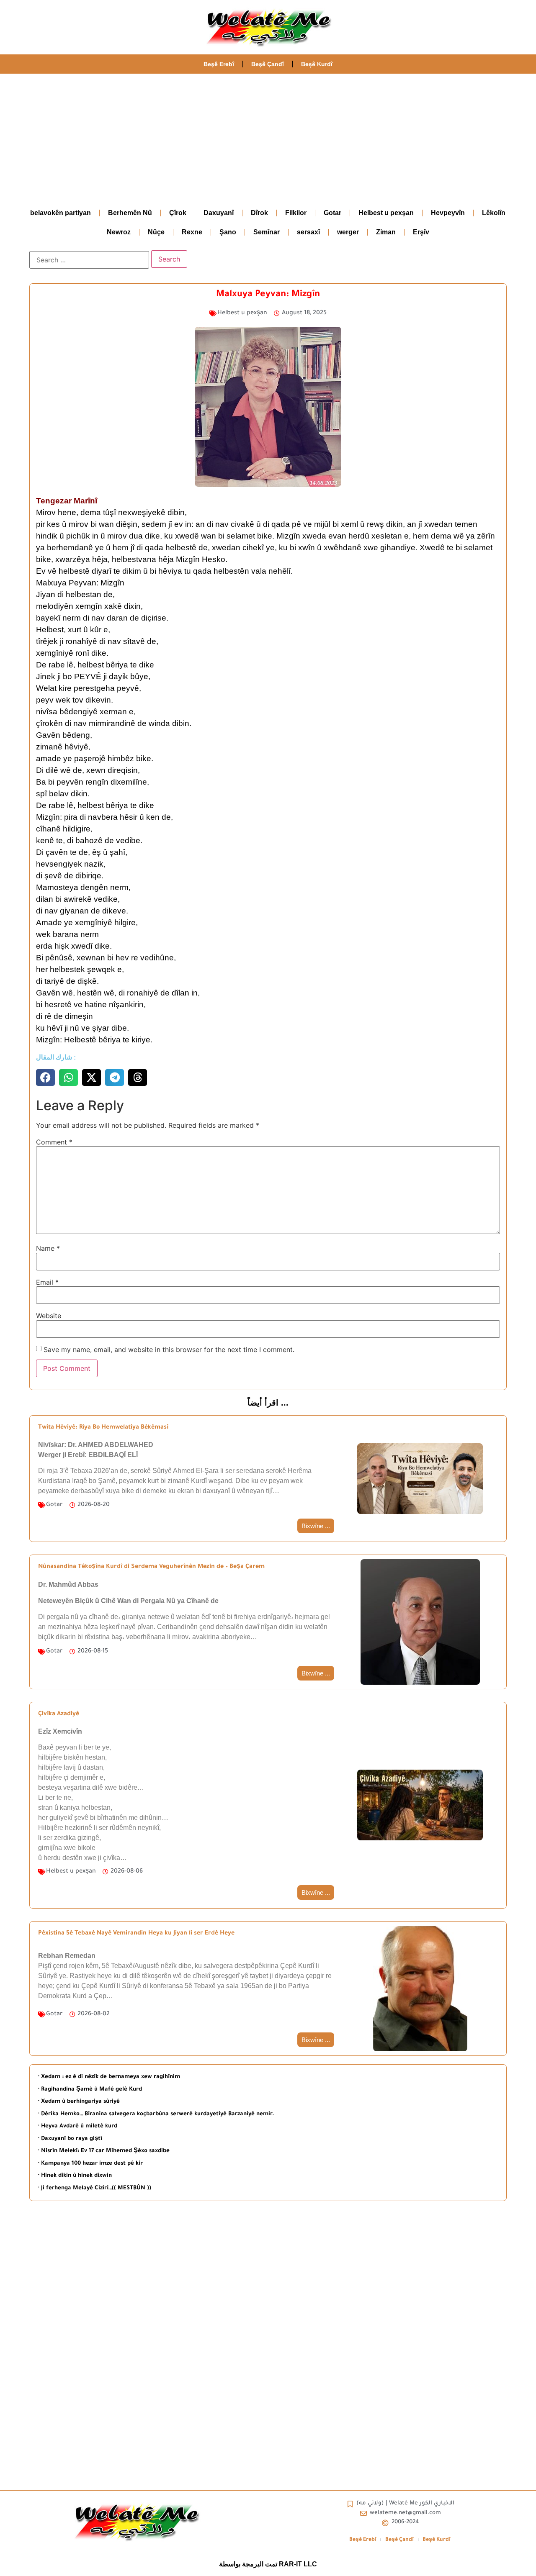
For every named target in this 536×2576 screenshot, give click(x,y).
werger (348, 232)
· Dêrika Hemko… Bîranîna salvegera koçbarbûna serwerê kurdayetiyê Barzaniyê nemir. (156, 2114)
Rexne (192, 232)
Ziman (386, 232)
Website (49, 1316)
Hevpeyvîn (448, 213)
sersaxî (308, 232)
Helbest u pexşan (386, 213)
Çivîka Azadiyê (59, 1714)
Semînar (267, 232)
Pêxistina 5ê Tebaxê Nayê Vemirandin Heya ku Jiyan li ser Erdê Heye (136, 1934)
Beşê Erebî (219, 64)
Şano (228, 232)
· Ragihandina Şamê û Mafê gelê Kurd (90, 2090)
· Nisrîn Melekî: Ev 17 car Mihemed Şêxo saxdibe (104, 2151)
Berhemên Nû (130, 213)
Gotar (332, 213)
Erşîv (421, 232)
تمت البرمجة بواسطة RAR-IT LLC (268, 2564)
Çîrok (178, 213)
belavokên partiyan (61, 213)
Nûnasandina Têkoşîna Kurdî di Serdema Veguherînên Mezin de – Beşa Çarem (151, 1567)
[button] (45, 1078)
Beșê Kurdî (317, 64)
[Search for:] (89, 260)
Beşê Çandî (268, 64)
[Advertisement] (268, 136)
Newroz (119, 232)
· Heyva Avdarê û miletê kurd (78, 2126)
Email (47, 1282)
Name (48, 1248)
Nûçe (156, 232)
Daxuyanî (219, 213)
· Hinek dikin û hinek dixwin (75, 2176)
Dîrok (259, 213)
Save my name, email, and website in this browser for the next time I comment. (169, 1350)
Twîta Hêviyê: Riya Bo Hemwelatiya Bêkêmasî (103, 1428)
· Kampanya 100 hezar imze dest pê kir (90, 2164)
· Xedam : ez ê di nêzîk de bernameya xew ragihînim (109, 2077)
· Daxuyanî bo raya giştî (70, 2139)
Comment (54, 1142)
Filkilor (296, 213)
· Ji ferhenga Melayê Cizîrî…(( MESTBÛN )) (95, 2188)
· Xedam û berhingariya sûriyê (79, 2102)
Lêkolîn (494, 213)
